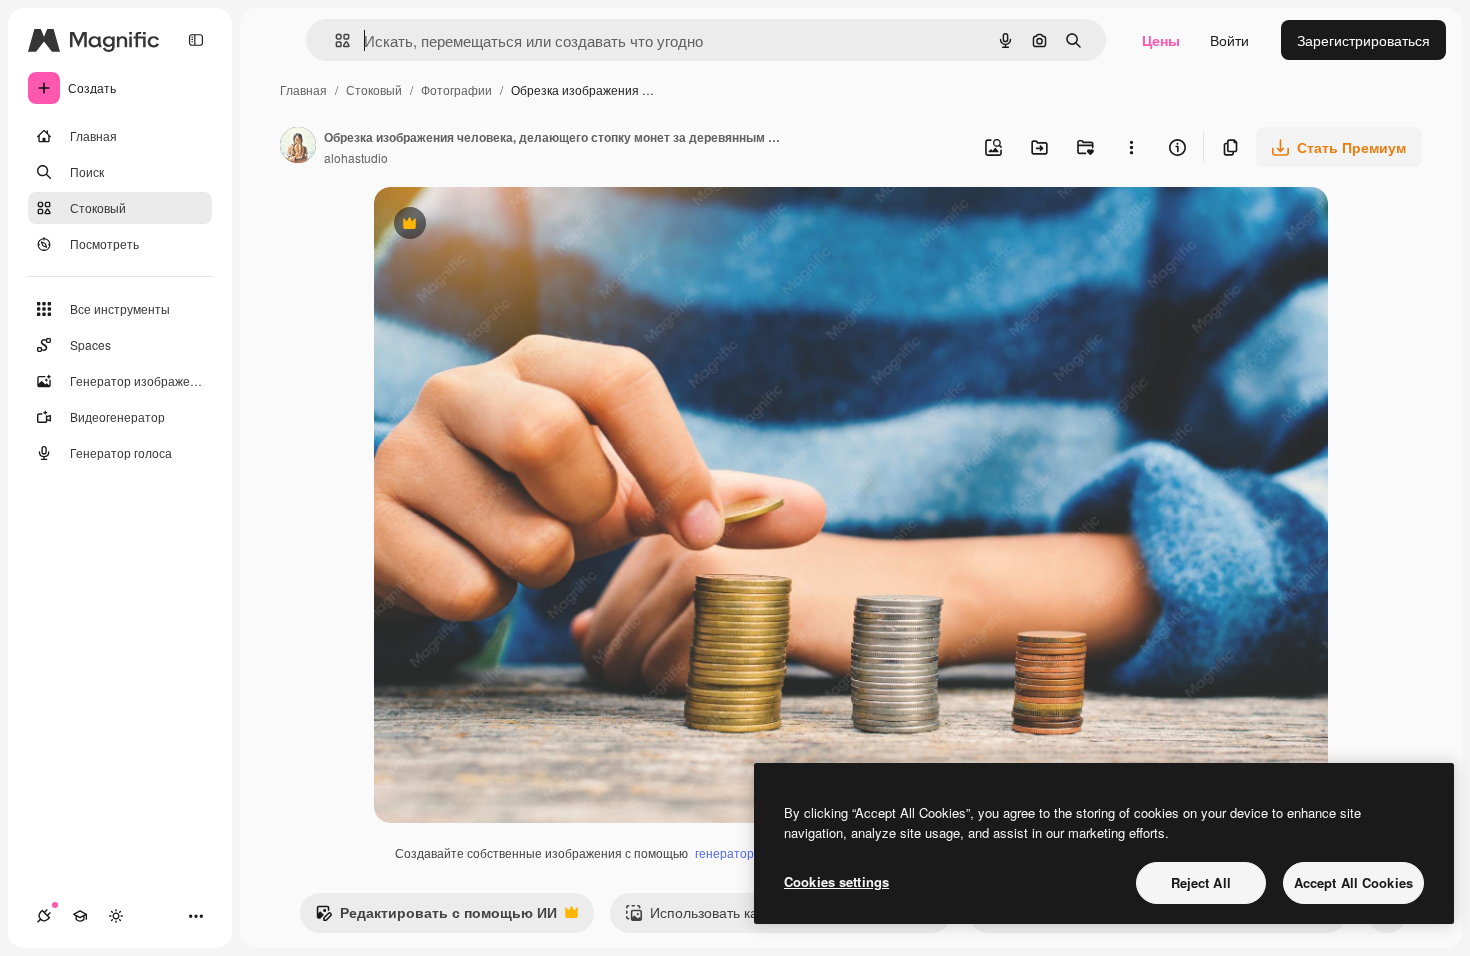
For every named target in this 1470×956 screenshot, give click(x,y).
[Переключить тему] (116, 916)
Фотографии (456, 89)
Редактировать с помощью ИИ (436, 917)
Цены (1161, 40)
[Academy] (80, 916)
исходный (508, 225)
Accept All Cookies (1353, 882)
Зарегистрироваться (1363, 40)
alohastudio (356, 157)
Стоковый (374, 89)
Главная (303, 89)
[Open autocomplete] (334, 40)
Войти (1229, 40)
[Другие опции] (1131, 147)
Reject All (1201, 882)
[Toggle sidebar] (196, 40)
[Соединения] (44, 916)
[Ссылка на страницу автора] (298, 147)
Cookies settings (836, 881)
